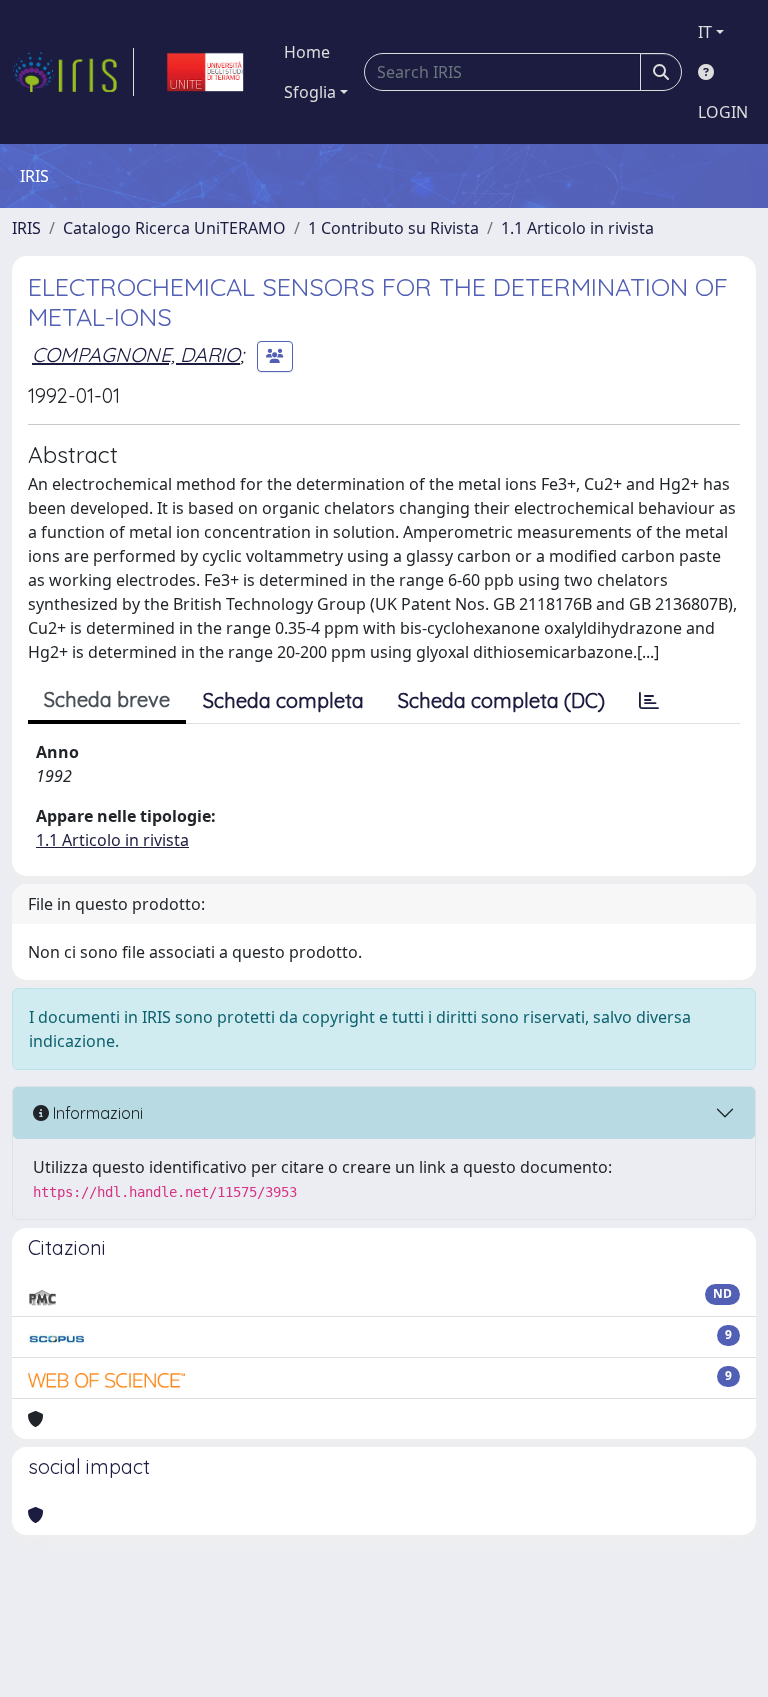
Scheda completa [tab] (283, 700)
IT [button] (705, 32)
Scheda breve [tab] (107, 699)
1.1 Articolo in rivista (577, 228)
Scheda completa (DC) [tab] (501, 700)
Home (307, 52)
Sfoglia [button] (310, 92)
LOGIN (723, 112)
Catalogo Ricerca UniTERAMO (174, 228)
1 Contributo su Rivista (393, 228)
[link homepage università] (205, 72)
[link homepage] (73, 72)
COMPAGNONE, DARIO (136, 354)
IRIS (26, 228)
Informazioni (96, 1113)
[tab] (649, 701)
